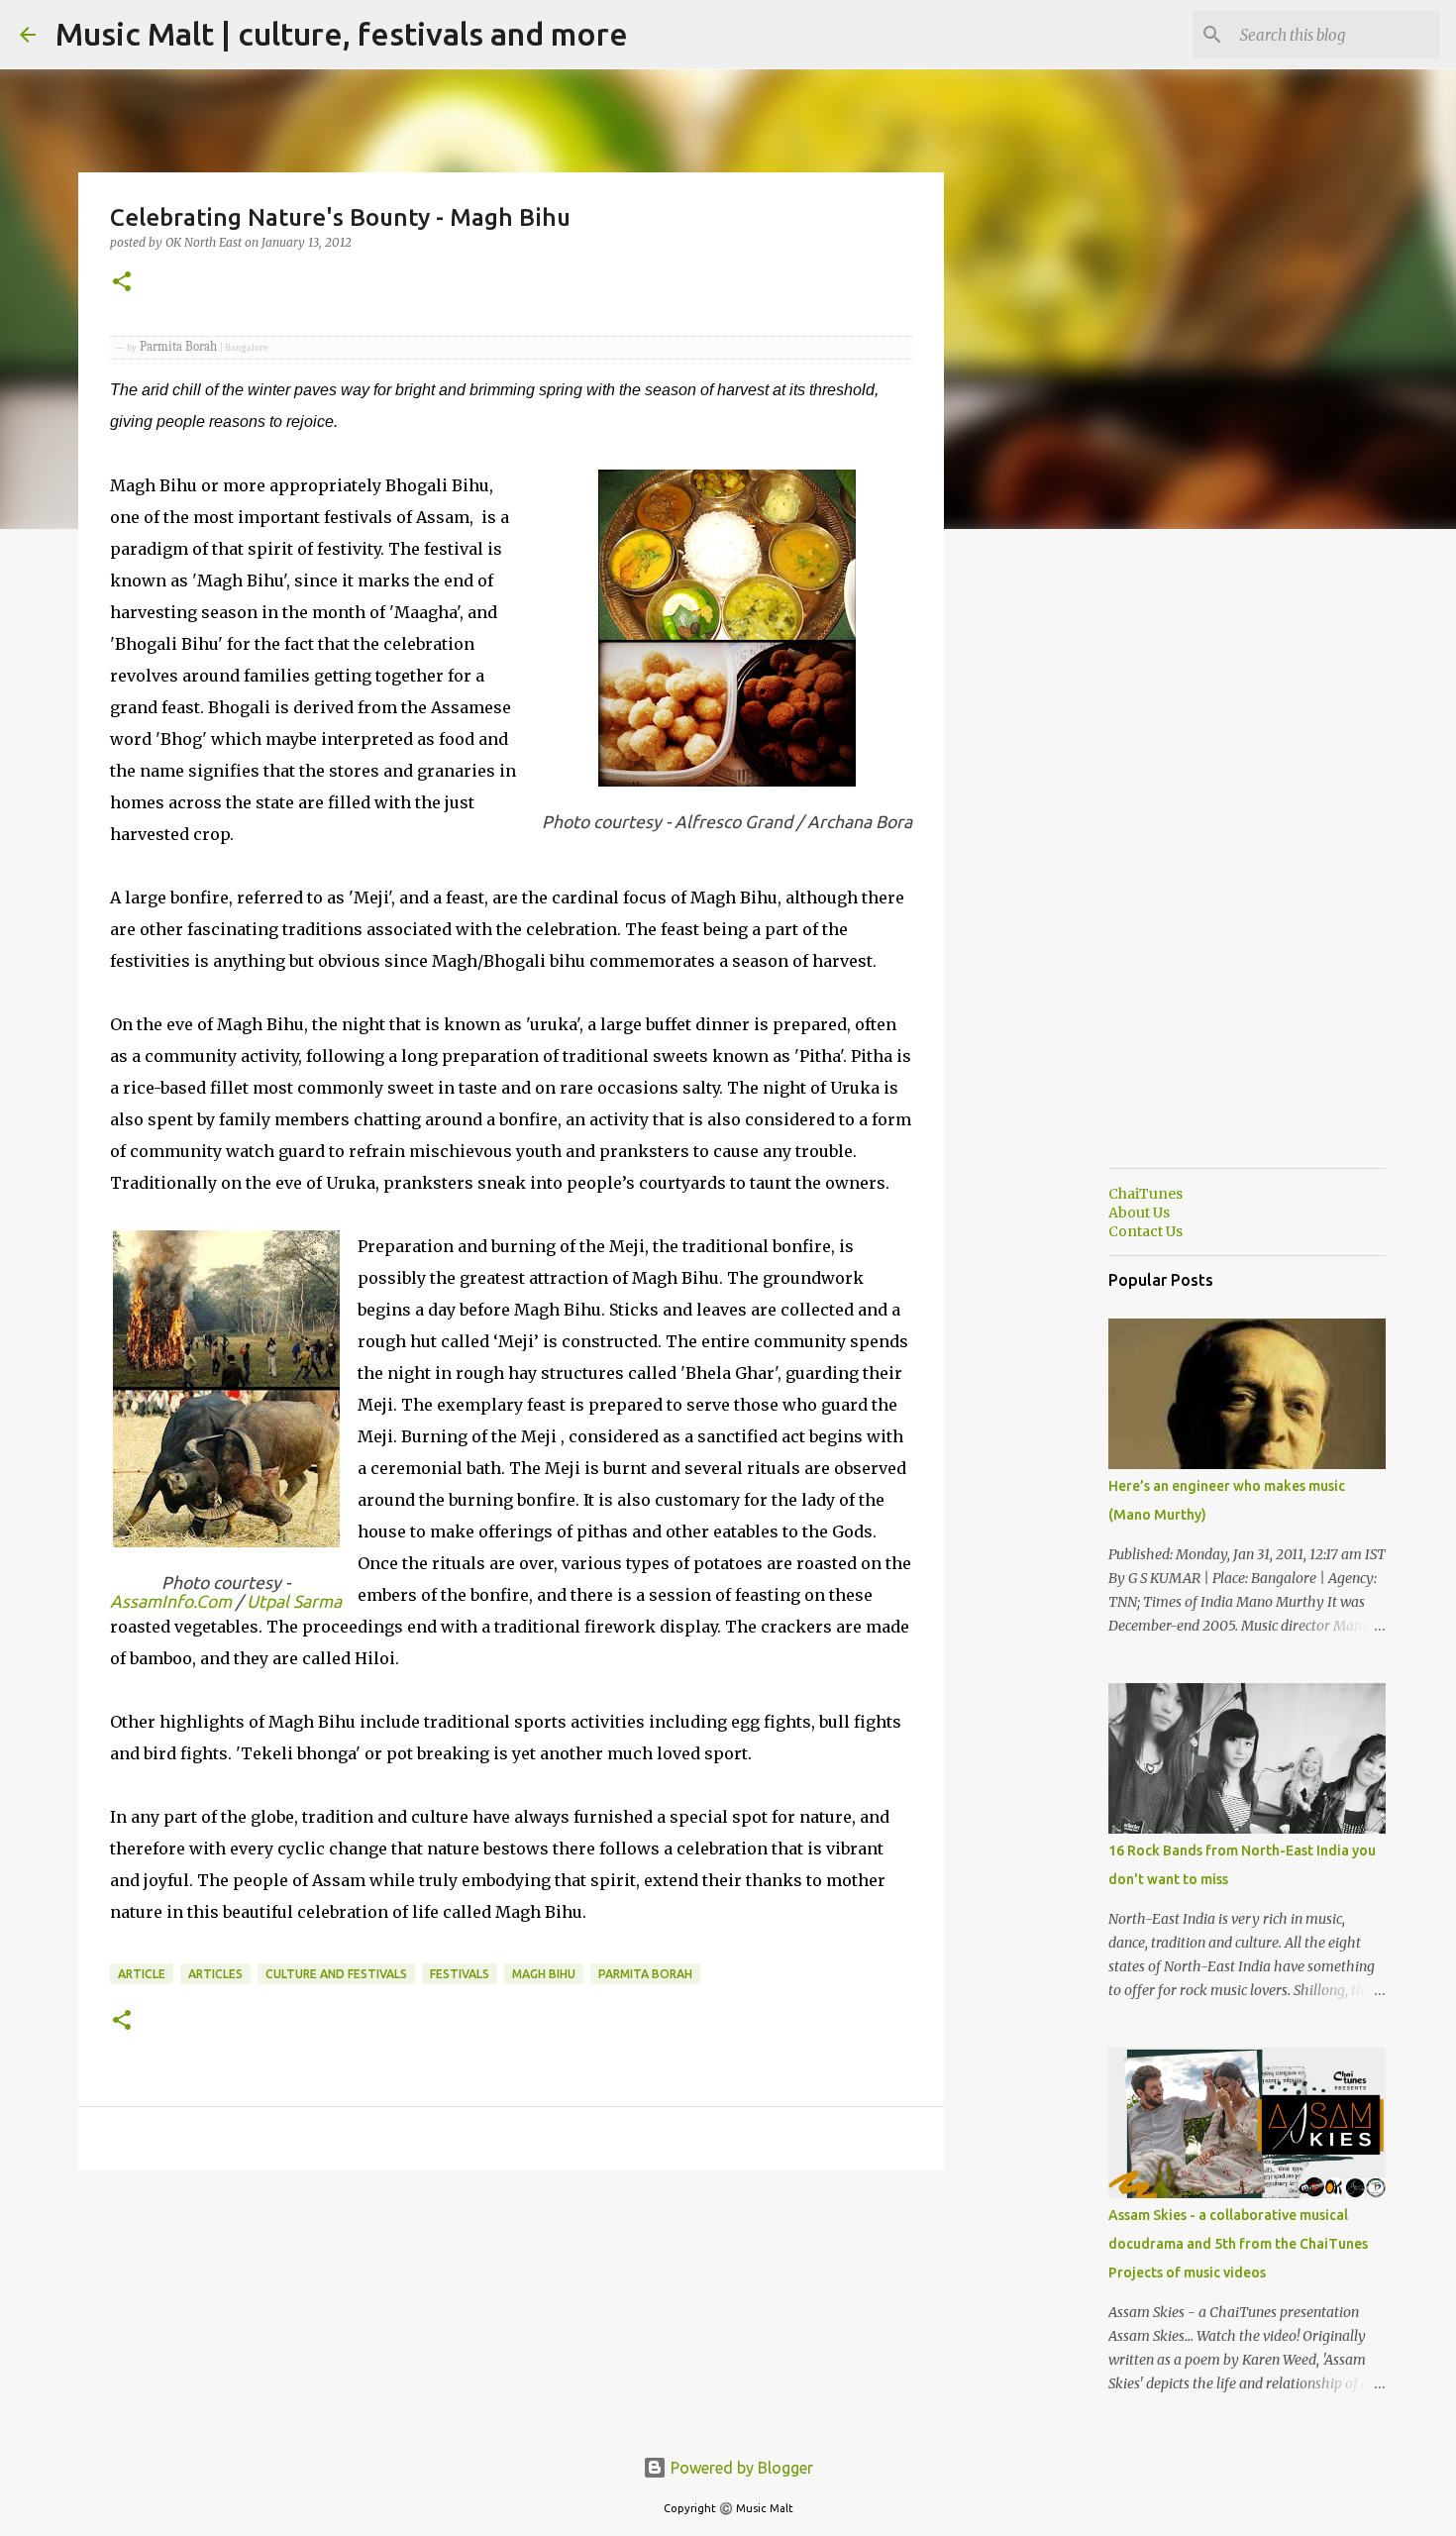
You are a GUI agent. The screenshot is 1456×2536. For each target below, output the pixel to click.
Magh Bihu (544, 1974)
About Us (1139, 1213)
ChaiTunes (1145, 1194)
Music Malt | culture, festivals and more (342, 34)
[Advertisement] (1045, 856)
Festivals (460, 1974)
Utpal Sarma (294, 1601)
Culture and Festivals (336, 1974)
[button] (122, 283)
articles (215, 1974)
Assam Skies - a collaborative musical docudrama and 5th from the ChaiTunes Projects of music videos (1238, 2244)
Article (142, 1974)
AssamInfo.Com (171, 1601)
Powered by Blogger (740, 2468)
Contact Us (1145, 1231)
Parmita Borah (645, 1974)
